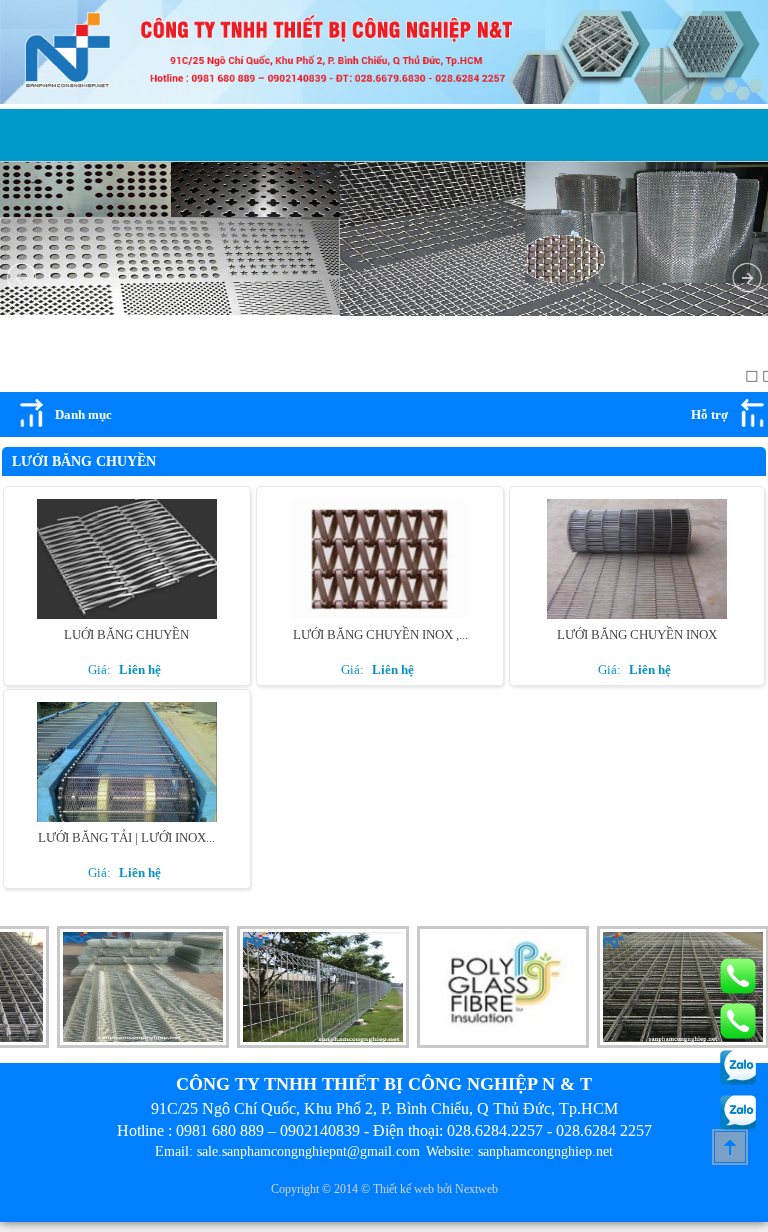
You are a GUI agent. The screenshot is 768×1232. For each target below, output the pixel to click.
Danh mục (83, 414)
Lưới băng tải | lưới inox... (126, 837)
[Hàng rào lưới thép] (302, 1043)
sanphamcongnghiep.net (545, 1151)
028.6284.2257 (495, 1130)
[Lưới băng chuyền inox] (637, 616)
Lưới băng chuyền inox (637, 634)
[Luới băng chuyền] (127, 616)
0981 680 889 (220, 1130)
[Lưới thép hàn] (662, 1043)
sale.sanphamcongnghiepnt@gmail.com (308, 1151)
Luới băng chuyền (126, 634)
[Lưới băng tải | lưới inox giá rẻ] (127, 819)
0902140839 (320, 1130)
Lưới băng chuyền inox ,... (380, 634)
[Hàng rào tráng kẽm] (122, 1043)
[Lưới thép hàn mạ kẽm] (482, 1043)
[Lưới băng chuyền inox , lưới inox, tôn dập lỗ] (380, 616)
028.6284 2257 (604, 1130)
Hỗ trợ (709, 414)
